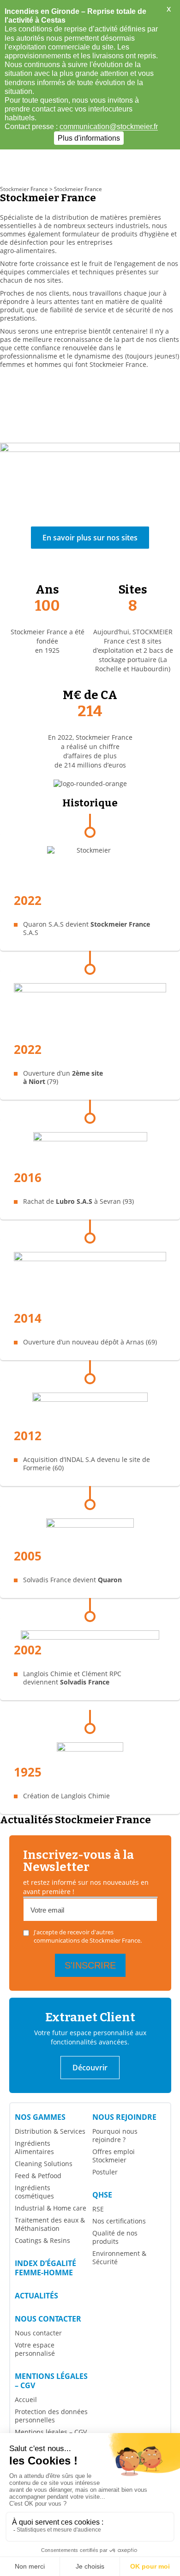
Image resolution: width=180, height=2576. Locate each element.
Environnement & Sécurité (119, 2257)
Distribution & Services (50, 2131)
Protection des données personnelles (51, 2416)
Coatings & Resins (42, 2240)
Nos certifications (119, 2221)
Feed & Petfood (38, 2176)
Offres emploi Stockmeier (114, 2156)
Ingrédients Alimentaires (34, 2147)
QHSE (102, 2195)
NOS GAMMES (40, 2117)
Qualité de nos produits (115, 2237)
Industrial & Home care (51, 2208)
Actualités (36, 2296)
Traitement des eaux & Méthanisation (50, 2224)
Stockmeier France (24, 189)
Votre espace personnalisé (35, 2349)
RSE (98, 2209)
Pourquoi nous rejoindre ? (115, 2135)
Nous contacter (48, 2319)
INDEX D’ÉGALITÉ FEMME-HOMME (45, 2268)
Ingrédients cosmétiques (34, 2192)
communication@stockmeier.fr (109, 127)
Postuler (105, 2172)
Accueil (26, 2400)
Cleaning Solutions (44, 2164)
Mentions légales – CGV (51, 2381)
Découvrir (90, 2068)
